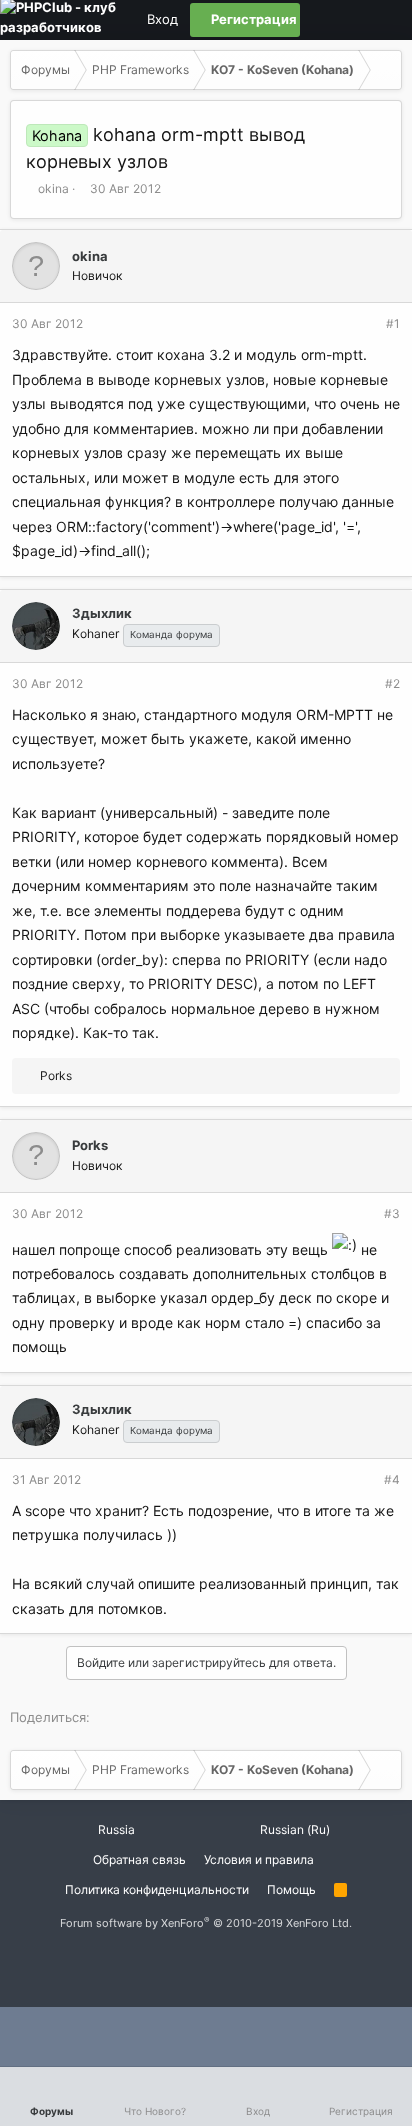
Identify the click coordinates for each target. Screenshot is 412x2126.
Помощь (291, 1889)
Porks (90, 1145)
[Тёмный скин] (351, 20)
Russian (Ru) (293, 1829)
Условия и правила (259, 1859)
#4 (392, 1479)
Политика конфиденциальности (157, 1889)
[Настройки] (317, 20)
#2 (392, 683)
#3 (392, 1213)
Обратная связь (139, 1859)
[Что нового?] (385, 20)
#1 (393, 323)
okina (53, 188)
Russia (115, 1829)
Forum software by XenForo (206, 1923)
